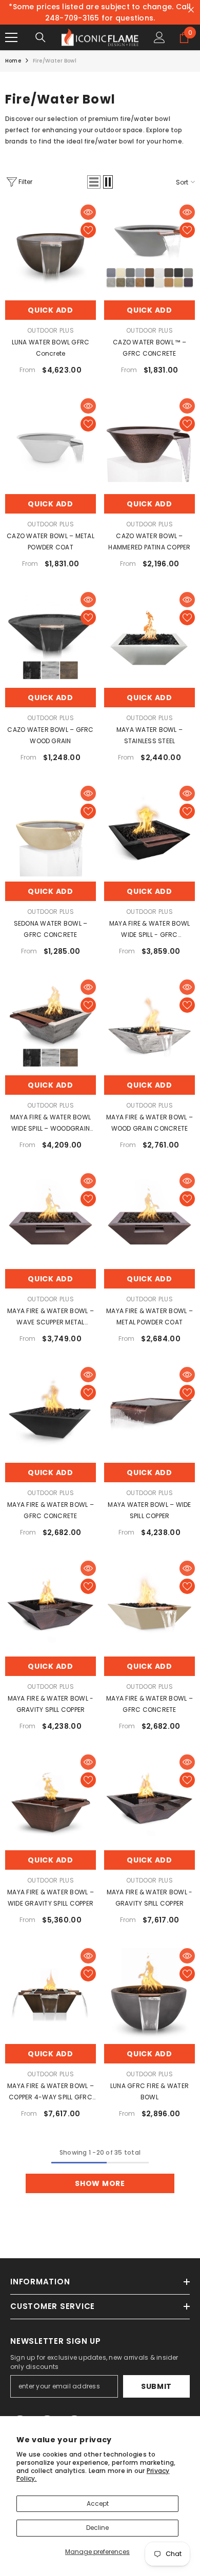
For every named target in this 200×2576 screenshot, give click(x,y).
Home (13, 61)
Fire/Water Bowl (55, 61)
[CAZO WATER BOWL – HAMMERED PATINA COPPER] (149, 444)
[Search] (41, 37)
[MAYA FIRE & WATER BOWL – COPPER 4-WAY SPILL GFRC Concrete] (51, 1994)
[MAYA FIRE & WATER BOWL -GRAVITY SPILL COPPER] (51, 1606)
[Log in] (159, 37)
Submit (156, 2386)
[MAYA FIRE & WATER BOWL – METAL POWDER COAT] (149, 1219)
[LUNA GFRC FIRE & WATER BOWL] (149, 1994)
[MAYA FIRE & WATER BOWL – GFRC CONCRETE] (51, 1412)
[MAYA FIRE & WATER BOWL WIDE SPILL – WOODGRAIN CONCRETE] (51, 1025)
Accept (98, 2503)
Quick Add (50, 310)
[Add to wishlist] (88, 230)
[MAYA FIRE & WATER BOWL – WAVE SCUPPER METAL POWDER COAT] (51, 1219)
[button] (94, 182)
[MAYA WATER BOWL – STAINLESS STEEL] (149, 637)
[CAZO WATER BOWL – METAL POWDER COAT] (51, 444)
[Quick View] (88, 212)
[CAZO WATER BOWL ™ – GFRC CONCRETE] (149, 250)
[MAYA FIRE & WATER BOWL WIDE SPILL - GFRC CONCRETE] (149, 831)
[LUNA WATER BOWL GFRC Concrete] (51, 250)
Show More (100, 2183)
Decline (97, 2528)
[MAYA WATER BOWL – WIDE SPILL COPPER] (149, 1412)
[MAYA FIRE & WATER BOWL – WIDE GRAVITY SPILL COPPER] (51, 1800)
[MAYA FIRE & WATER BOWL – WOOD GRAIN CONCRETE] (149, 1025)
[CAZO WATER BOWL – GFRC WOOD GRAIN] (51, 637)
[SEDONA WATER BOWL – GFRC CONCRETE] (51, 831)
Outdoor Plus (51, 330)
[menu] (11, 37)
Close (191, 10)
